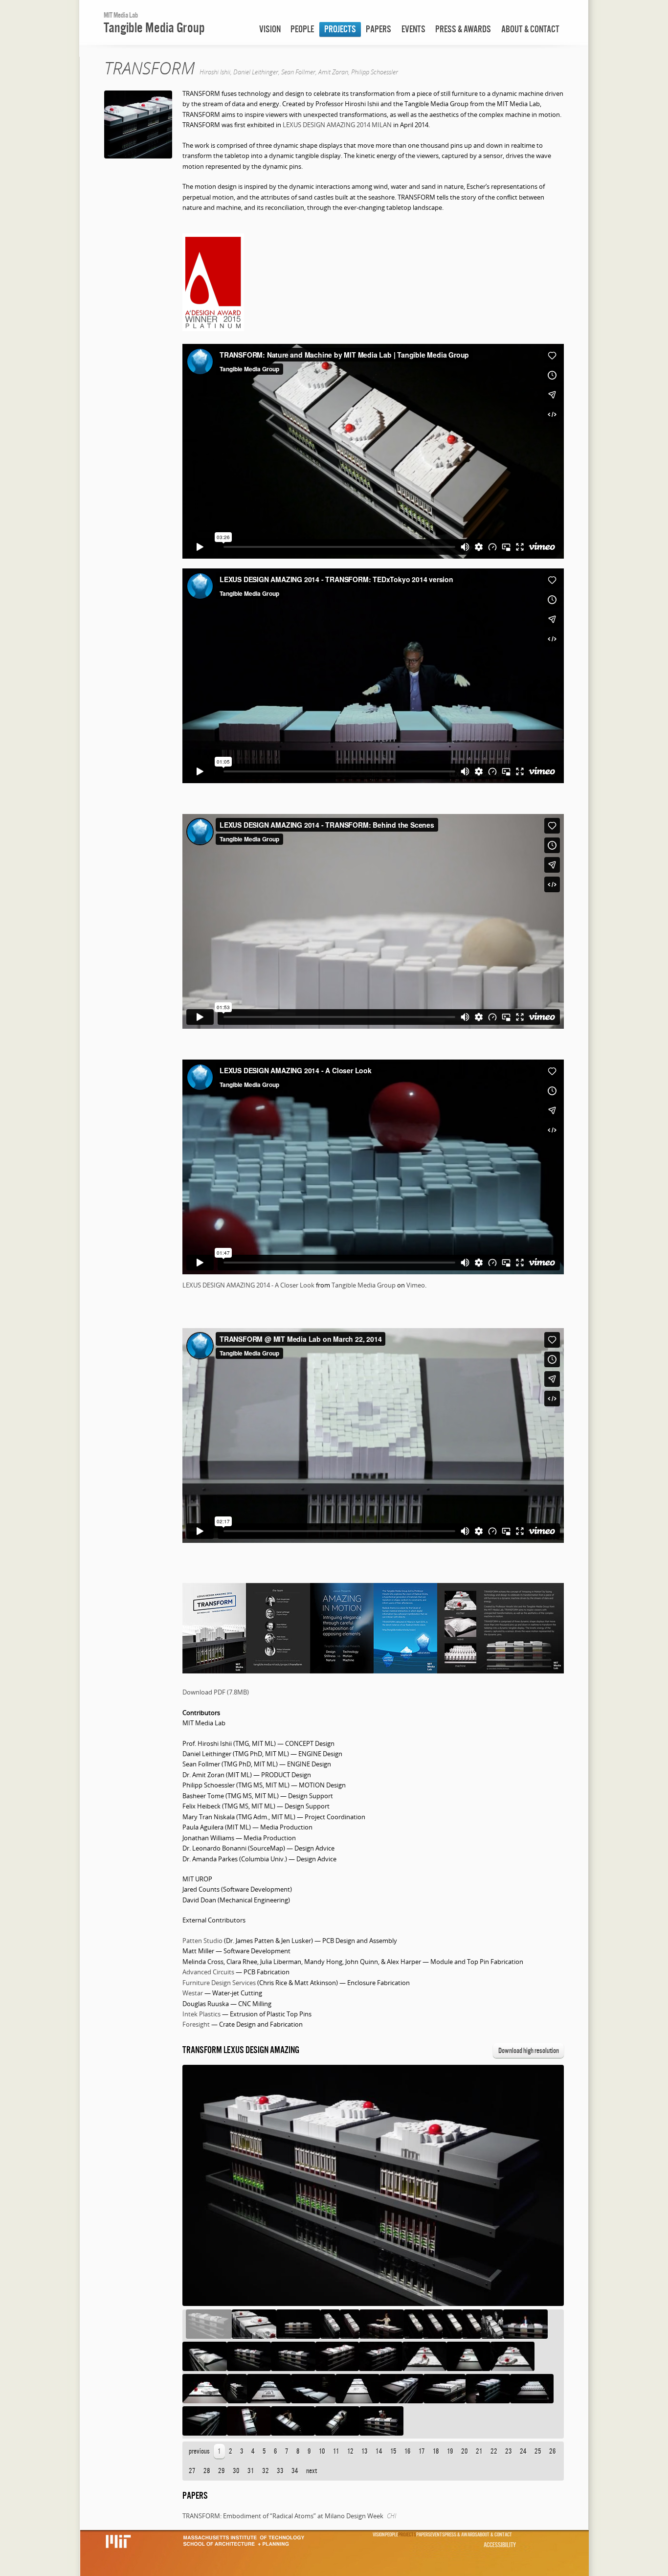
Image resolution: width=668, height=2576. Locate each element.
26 (553, 2451)
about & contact (530, 29)
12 (350, 2451)
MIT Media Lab (121, 15)
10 (322, 2451)
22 (494, 2451)
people (302, 29)
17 (422, 2451)
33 (280, 2471)
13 (365, 2451)
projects (340, 29)
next (312, 2471)
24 (523, 2451)
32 (266, 2471)
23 (509, 2451)
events (413, 29)
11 (336, 2451)
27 (192, 2471)
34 (295, 2471)
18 (436, 2451)
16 (408, 2451)
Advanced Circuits (208, 1972)
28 (207, 2471)
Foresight (196, 2024)
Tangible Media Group (154, 27)
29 (222, 2471)
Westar (193, 1993)
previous (199, 2451)
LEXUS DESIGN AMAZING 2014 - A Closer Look (248, 1285)
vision (270, 29)
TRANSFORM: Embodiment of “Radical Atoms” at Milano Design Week (283, 2516)
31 (251, 2471)
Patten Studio (202, 1941)
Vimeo (416, 1285)
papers (379, 29)
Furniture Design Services (219, 1983)
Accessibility (500, 2545)
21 (479, 2451)
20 (465, 2451)
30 (236, 2471)
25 (538, 2451)
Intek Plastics (201, 2014)
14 (379, 2451)
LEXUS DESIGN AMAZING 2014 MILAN (337, 125)
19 (450, 2451)
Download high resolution (529, 2050)
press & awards (463, 29)
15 (393, 2451)
